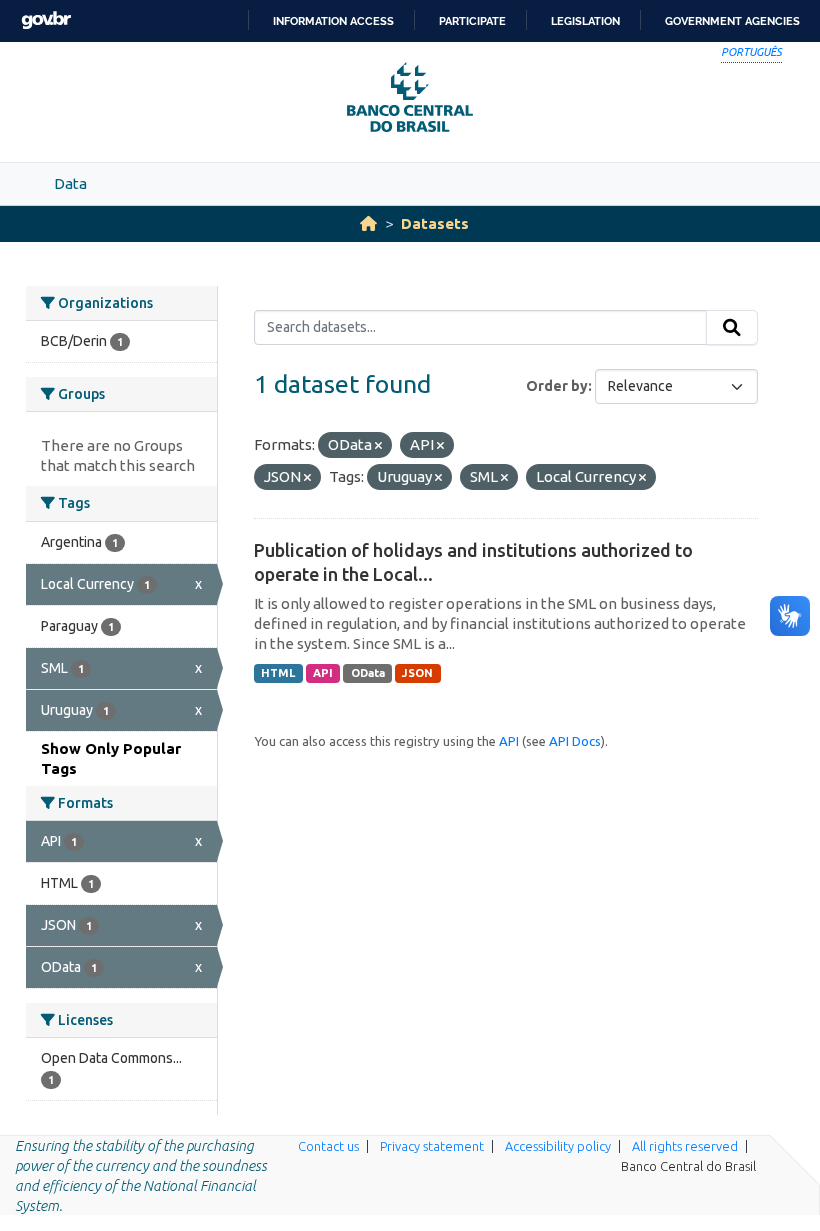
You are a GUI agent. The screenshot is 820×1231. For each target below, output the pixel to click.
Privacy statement (432, 1146)
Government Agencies (732, 21)
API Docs (575, 741)
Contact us (328, 1146)
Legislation (585, 21)
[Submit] (732, 328)
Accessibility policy (558, 1146)
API (323, 673)
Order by (557, 386)
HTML (278, 673)
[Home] (368, 223)
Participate (472, 21)
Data (70, 183)
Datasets (435, 223)
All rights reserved (685, 1146)
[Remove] (378, 446)
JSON (417, 673)
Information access (333, 21)
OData (368, 673)
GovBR (46, 20)
